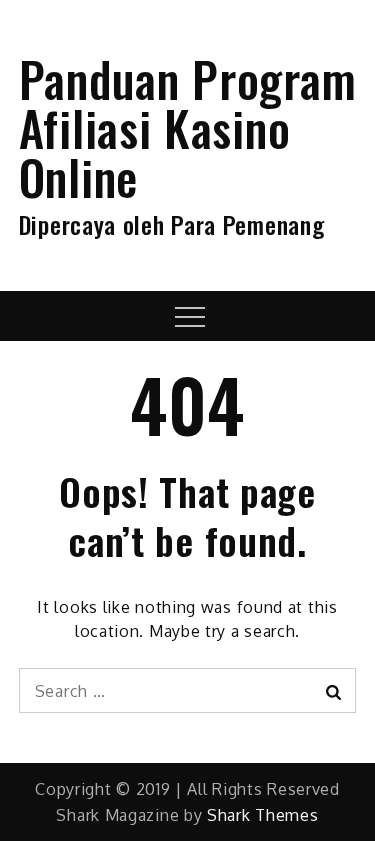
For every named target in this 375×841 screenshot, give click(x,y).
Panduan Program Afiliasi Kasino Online (188, 127)
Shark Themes (262, 815)
